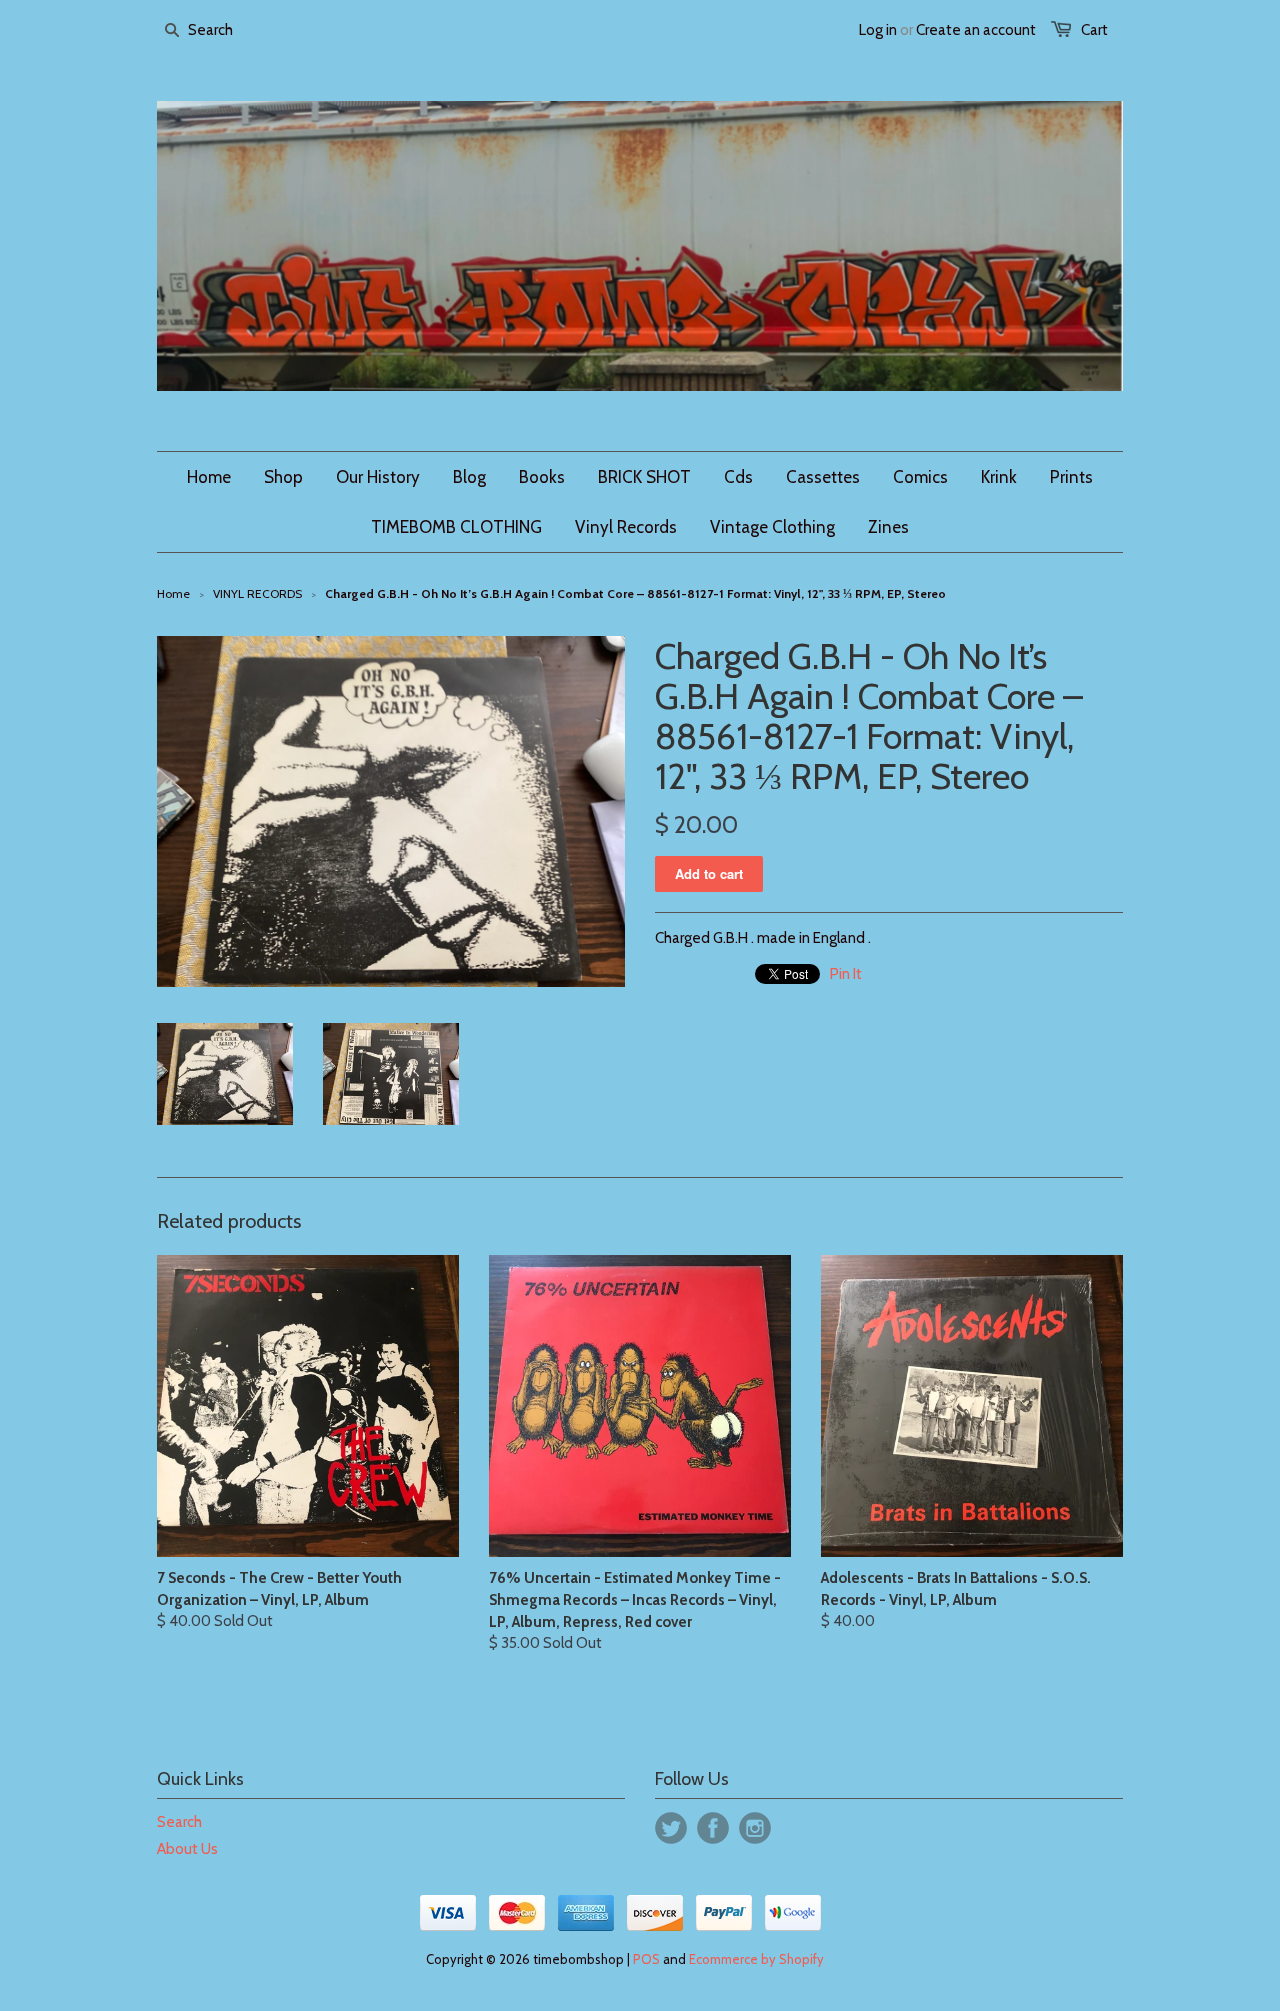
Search (179, 1822)
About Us (187, 1849)
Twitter (671, 1828)
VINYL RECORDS (257, 593)
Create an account (976, 30)
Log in (878, 30)
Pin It (846, 974)
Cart (1094, 30)
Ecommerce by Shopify (756, 1959)
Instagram (755, 1828)
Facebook (713, 1828)
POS (646, 1959)
